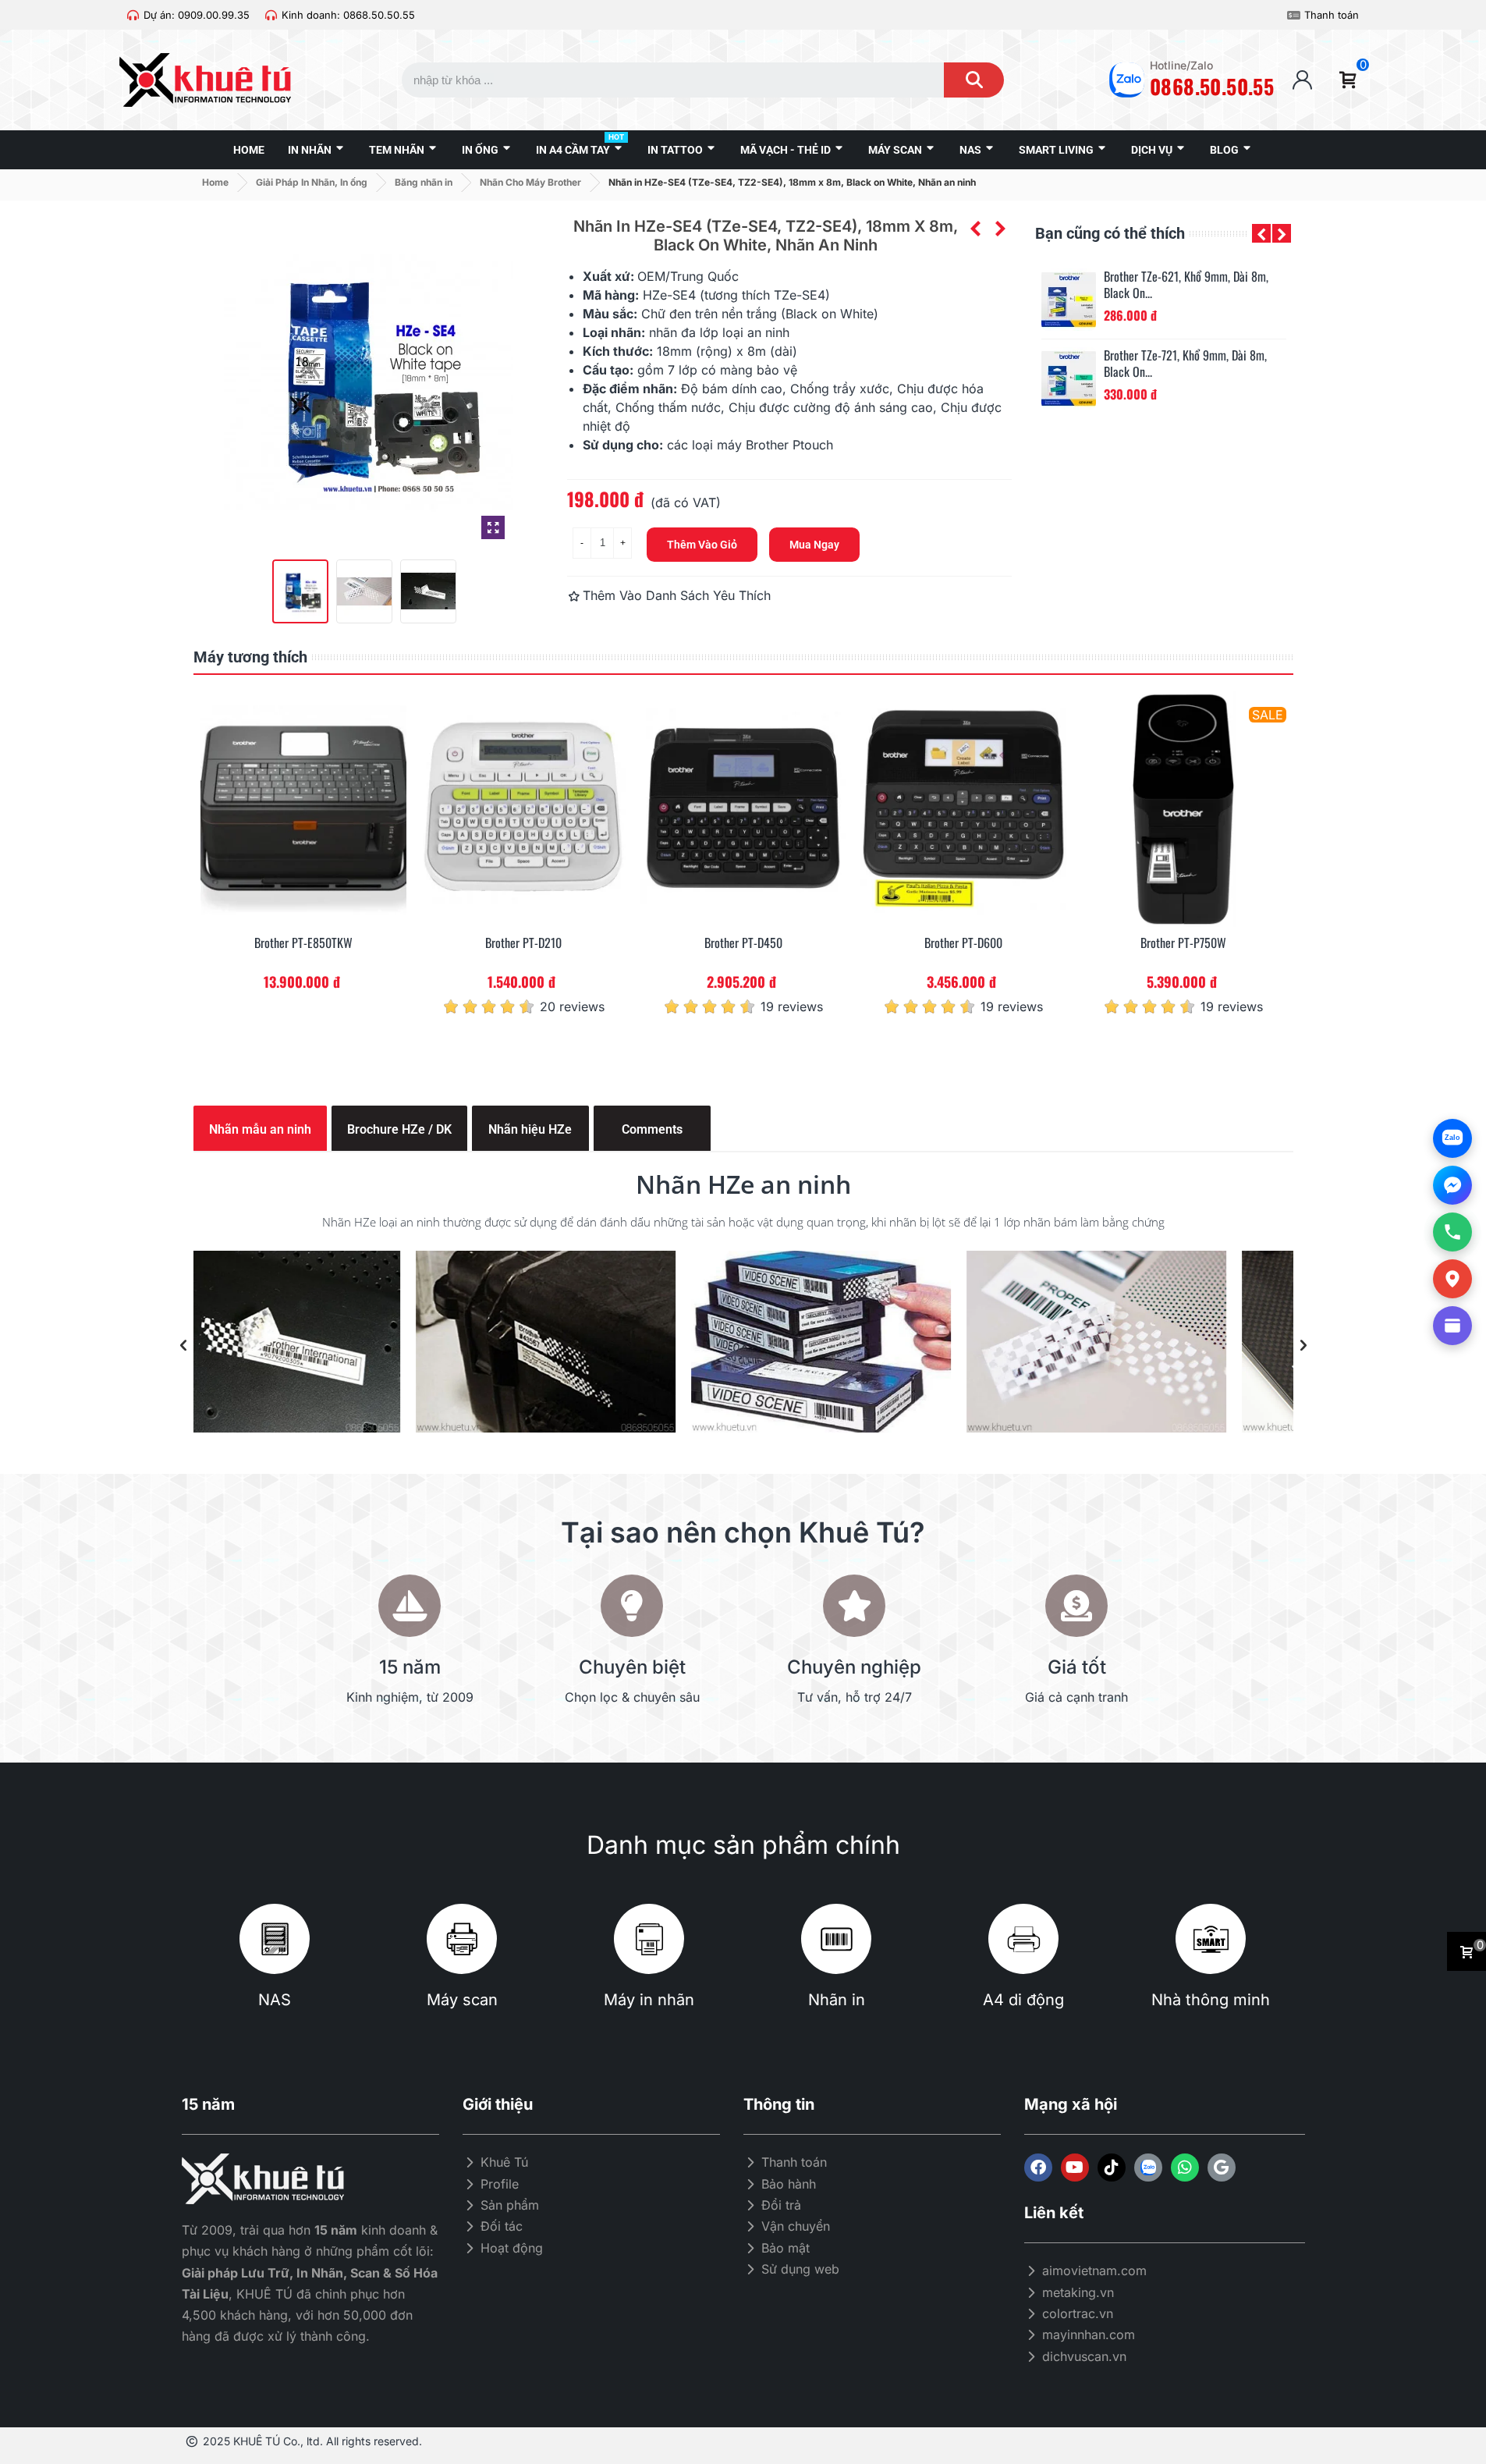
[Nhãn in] (836, 1939)
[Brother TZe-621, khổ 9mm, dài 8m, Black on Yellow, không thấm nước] (1069, 300)
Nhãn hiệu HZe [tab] (530, 1129)
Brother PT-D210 (523, 943)
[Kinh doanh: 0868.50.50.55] (271, 15)
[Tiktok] (1112, 2168)
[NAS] (275, 1939)
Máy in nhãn (649, 2000)
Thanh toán (1332, 15)
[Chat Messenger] (1452, 1185)
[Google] (1222, 2168)
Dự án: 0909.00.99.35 (197, 15)
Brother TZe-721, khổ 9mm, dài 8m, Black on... (1185, 364)
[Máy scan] (462, 1939)
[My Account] (1302, 80)
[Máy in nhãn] (649, 1939)
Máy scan (462, 2000)
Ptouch (813, 445)
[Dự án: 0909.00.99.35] (133, 15)
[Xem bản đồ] (1452, 1279)
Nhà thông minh (1211, 2000)
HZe (655, 295)
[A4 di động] (1023, 1939)
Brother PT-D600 (963, 943)
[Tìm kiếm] (974, 80)
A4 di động (1023, 2000)
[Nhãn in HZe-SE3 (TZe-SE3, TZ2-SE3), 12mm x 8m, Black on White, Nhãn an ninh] (975, 229)
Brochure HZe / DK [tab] (399, 1129)
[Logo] (1148, 2168)
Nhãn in (837, 2000)
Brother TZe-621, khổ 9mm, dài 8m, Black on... (1186, 285)
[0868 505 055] (1452, 1232)
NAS (275, 2000)
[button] (1261, 233)
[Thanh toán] (1294, 15)
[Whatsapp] (1185, 2168)
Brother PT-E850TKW (303, 943)
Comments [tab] (652, 1129)
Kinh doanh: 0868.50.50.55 (348, 15)
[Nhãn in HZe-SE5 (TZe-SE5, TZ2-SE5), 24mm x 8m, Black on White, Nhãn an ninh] (1000, 229)
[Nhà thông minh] (1211, 1939)
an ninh (768, 332)
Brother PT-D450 (743, 943)
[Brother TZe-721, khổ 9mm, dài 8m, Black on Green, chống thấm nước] (1069, 378)
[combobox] (658, 80)
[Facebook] (1038, 2168)
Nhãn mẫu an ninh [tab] (260, 1129)
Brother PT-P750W (1183, 943)
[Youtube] (1075, 2168)
